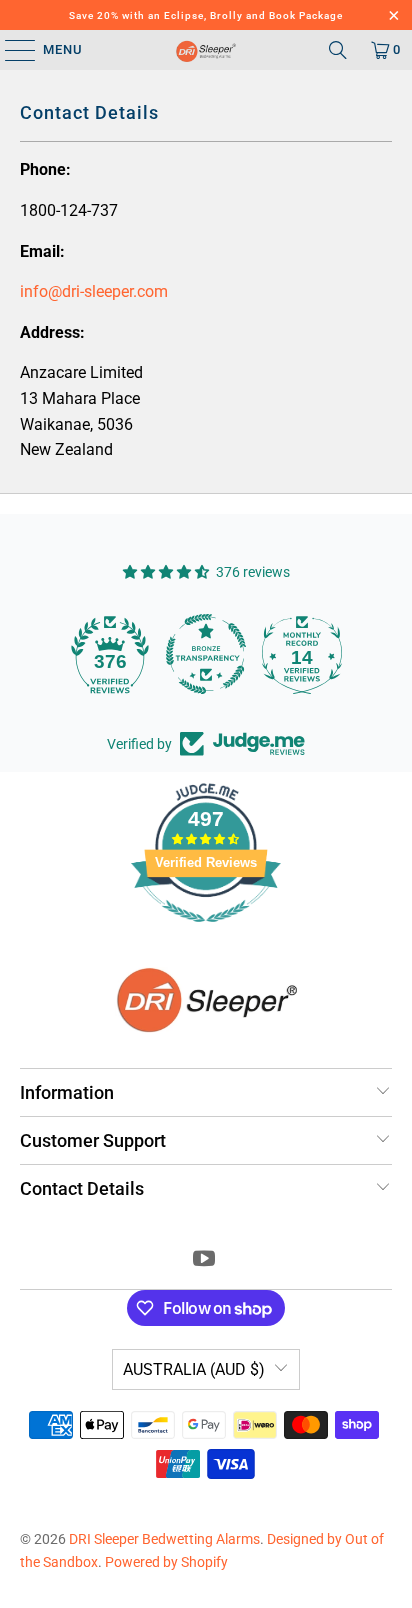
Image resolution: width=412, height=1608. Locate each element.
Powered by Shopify (166, 1562)
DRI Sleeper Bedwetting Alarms (164, 1539)
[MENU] (10, 50)
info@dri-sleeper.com (94, 291)
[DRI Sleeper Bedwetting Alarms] (206, 50)
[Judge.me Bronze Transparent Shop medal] (206, 654)
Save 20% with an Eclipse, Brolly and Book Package (206, 15)
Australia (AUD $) (194, 1369)
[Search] (338, 50)
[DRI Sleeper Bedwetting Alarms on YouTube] (205, 1260)
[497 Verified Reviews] (206, 933)
